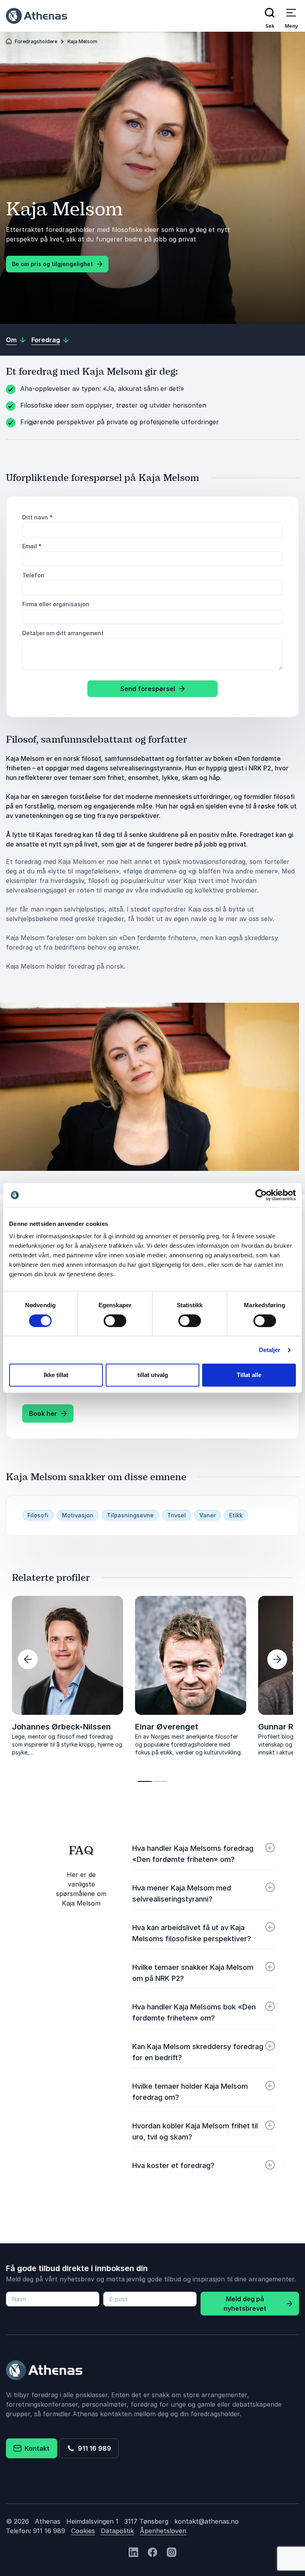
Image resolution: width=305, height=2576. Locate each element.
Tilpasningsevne (130, 1515)
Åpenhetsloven (163, 2531)
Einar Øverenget (167, 1727)
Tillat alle (249, 1375)
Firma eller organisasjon (56, 604)
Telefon (33, 575)
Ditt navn (38, 517)
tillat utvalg (153, 1375)
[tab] (145, 1781)
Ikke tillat (56, 1375)
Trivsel (177, 1515)
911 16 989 (93, 2448)
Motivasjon (78, 1515)
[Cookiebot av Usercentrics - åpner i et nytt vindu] (261, 1195)
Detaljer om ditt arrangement (63, 633)
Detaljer (270, 1350)
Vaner (208, 1515)
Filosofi (38, 1515)
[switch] (115, 1321)
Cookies (83, 2531)
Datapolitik (117, 2531)
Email (32, 546)
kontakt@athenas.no (207, 2521)
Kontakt (36, 2448)
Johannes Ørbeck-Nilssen (61, 1727)
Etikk (236, 1515)
